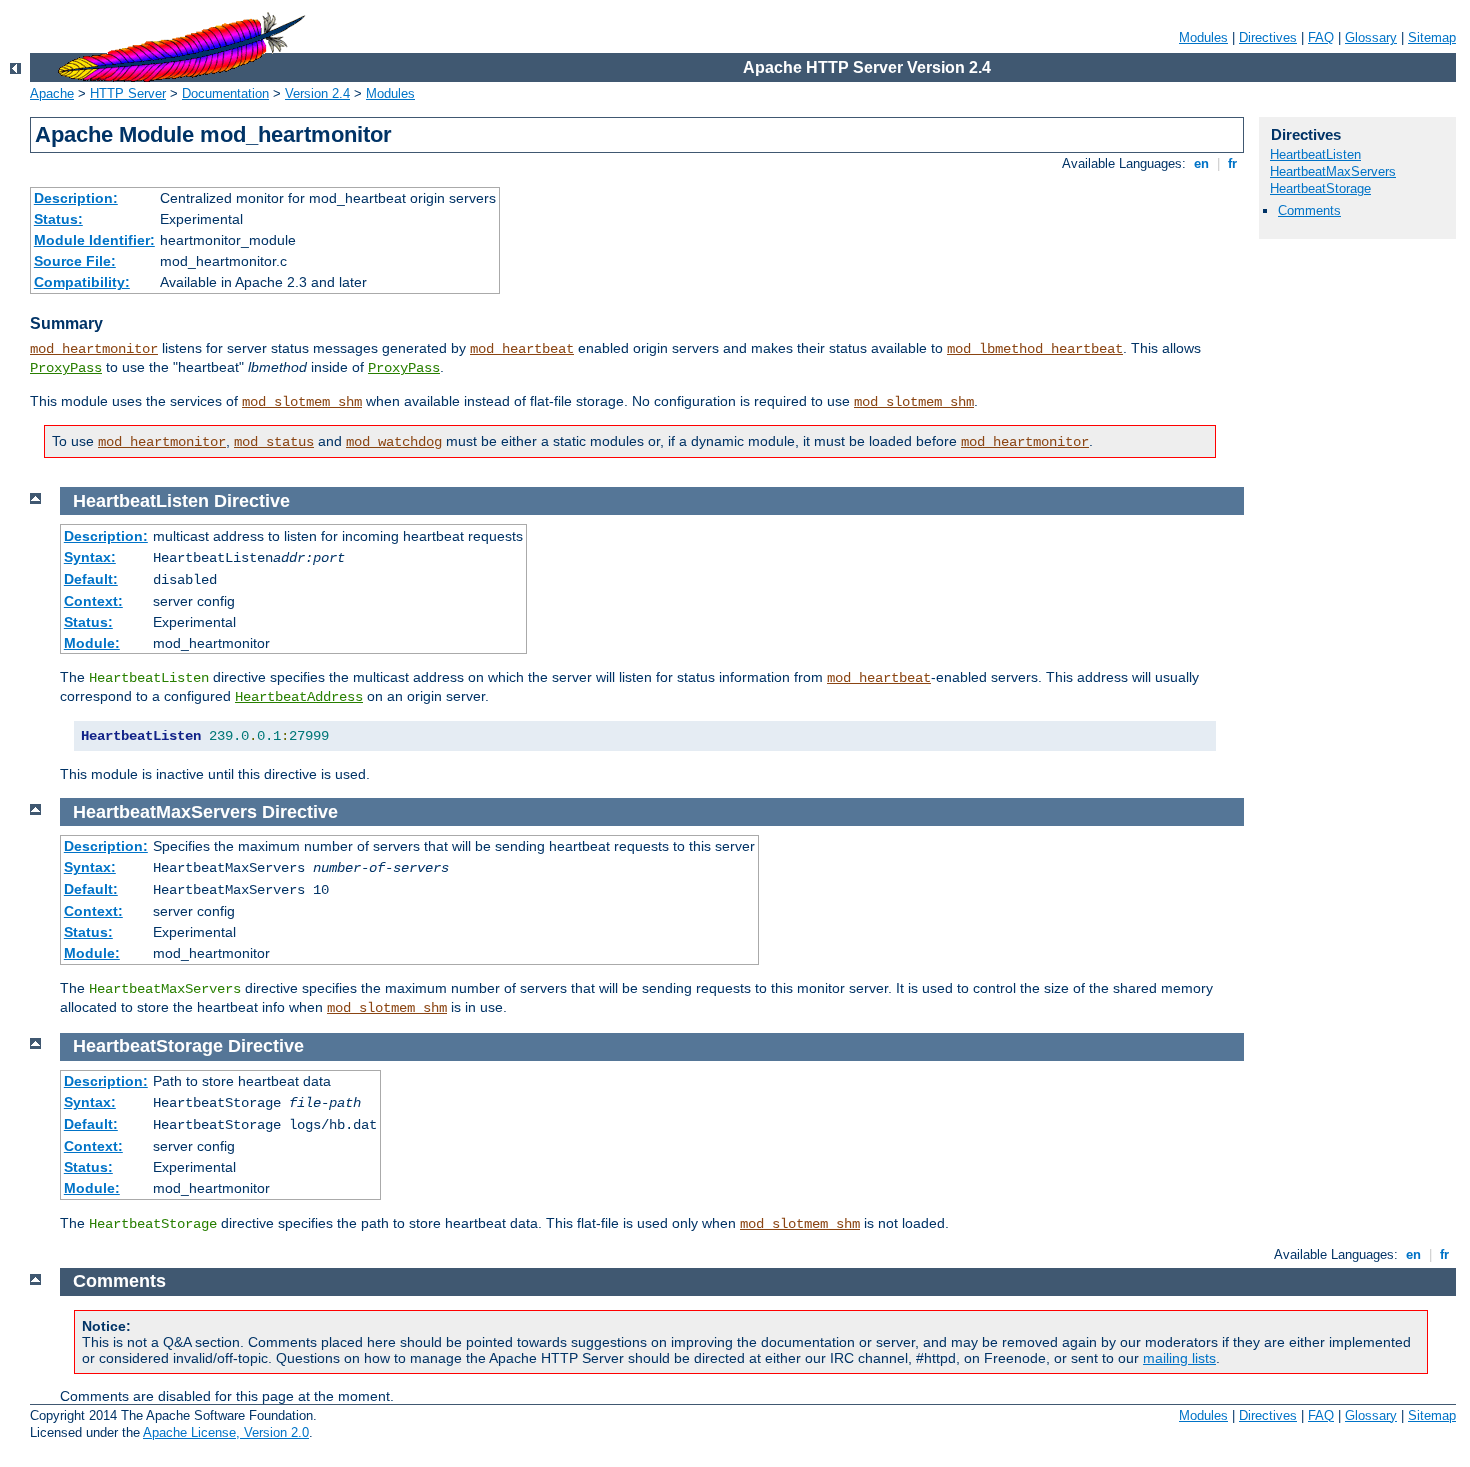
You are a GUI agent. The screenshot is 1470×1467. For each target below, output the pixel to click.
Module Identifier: (94, 240)
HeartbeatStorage (1320, 188)
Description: (76, 198)
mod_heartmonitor (94, 349)
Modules (1203, 37)
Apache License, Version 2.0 (226, 1432)
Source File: (75, 261)
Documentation (225, 93)
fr (1232, 163)
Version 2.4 (317, 93)
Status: (58, 219)
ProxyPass (66, 368)
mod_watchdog (394, 442)
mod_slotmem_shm (302, 402)
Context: (93, 601)
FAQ (1321, 37)
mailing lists (1179, 1358)
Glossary (1371, 37)
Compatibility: (82, 282)
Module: (92, 643)
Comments (1309, 210)
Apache (52, 93)
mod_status (274, 442)
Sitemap (1432, 37)
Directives (1268, 37)
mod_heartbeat (522, 349)
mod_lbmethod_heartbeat (1035, 349)
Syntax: (90, 557)
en (1201, 163)
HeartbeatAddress (299, 697)
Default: (91, 579)
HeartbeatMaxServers (1333, 171)
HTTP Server (128, 93)
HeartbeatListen (1315, 154)
